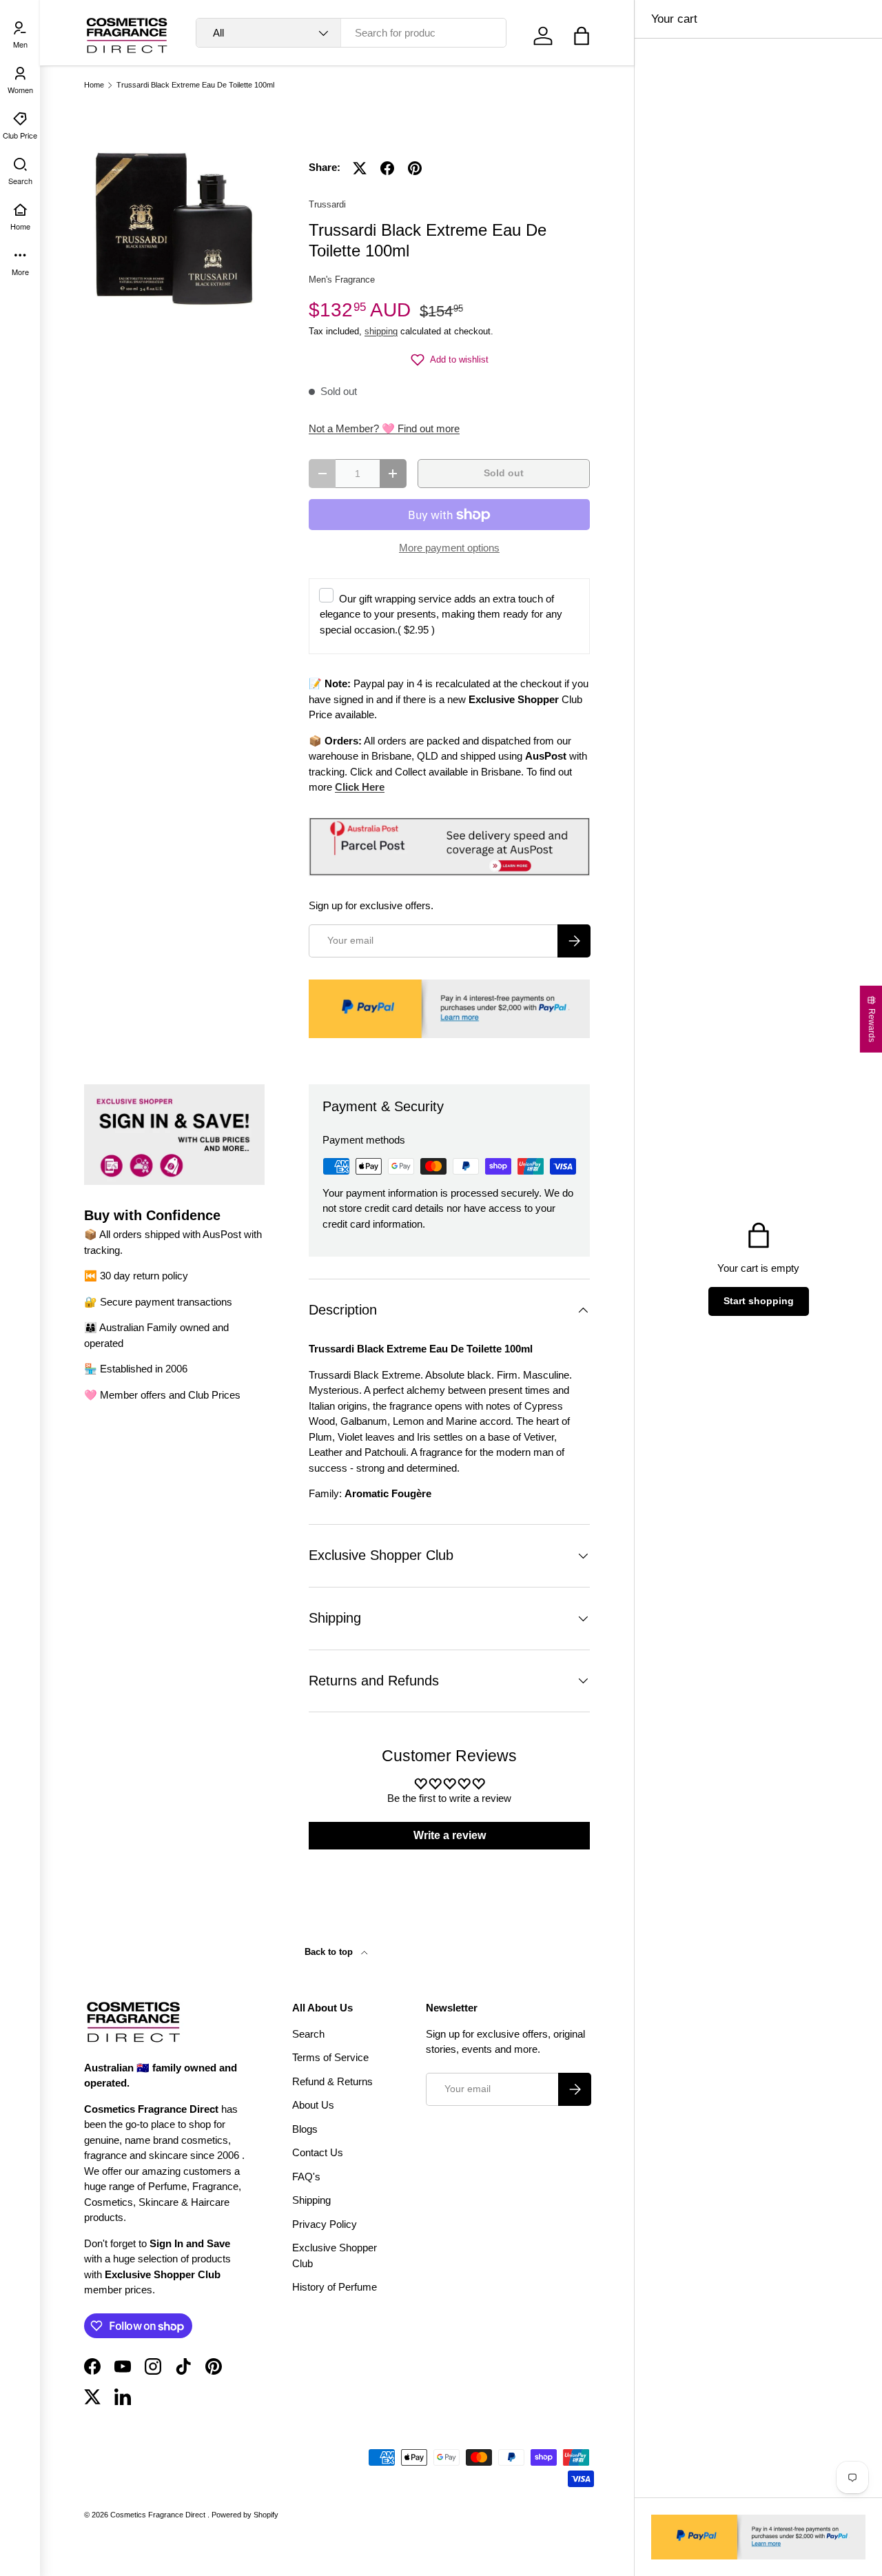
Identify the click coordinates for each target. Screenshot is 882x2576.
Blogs (305, 2129)
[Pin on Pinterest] (415, 168)
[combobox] (351, 33)
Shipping (311, 2200)
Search (308, 2034)
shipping (381, 331)
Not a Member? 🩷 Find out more (384, 428)
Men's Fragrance (342, 280)
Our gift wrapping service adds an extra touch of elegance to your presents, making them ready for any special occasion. (441, 614)
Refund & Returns (332, 2081)
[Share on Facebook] (387, 168)
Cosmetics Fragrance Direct (159, 2515)
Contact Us (318, 2152)
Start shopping (759, 1301)
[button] (582, 36)
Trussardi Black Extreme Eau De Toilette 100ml (195, 85)
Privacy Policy (325, 2224)
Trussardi (327, 204)
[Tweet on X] (360, 168)
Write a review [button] (450, 1835)
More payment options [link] (449, 548)
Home (94, 85)
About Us (313, 2105)
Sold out (504, 473)
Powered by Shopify (245, 2515)
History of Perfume (335, 2287)
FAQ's (306, 2177)
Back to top (330, 1952)
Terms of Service (330, 2057)
